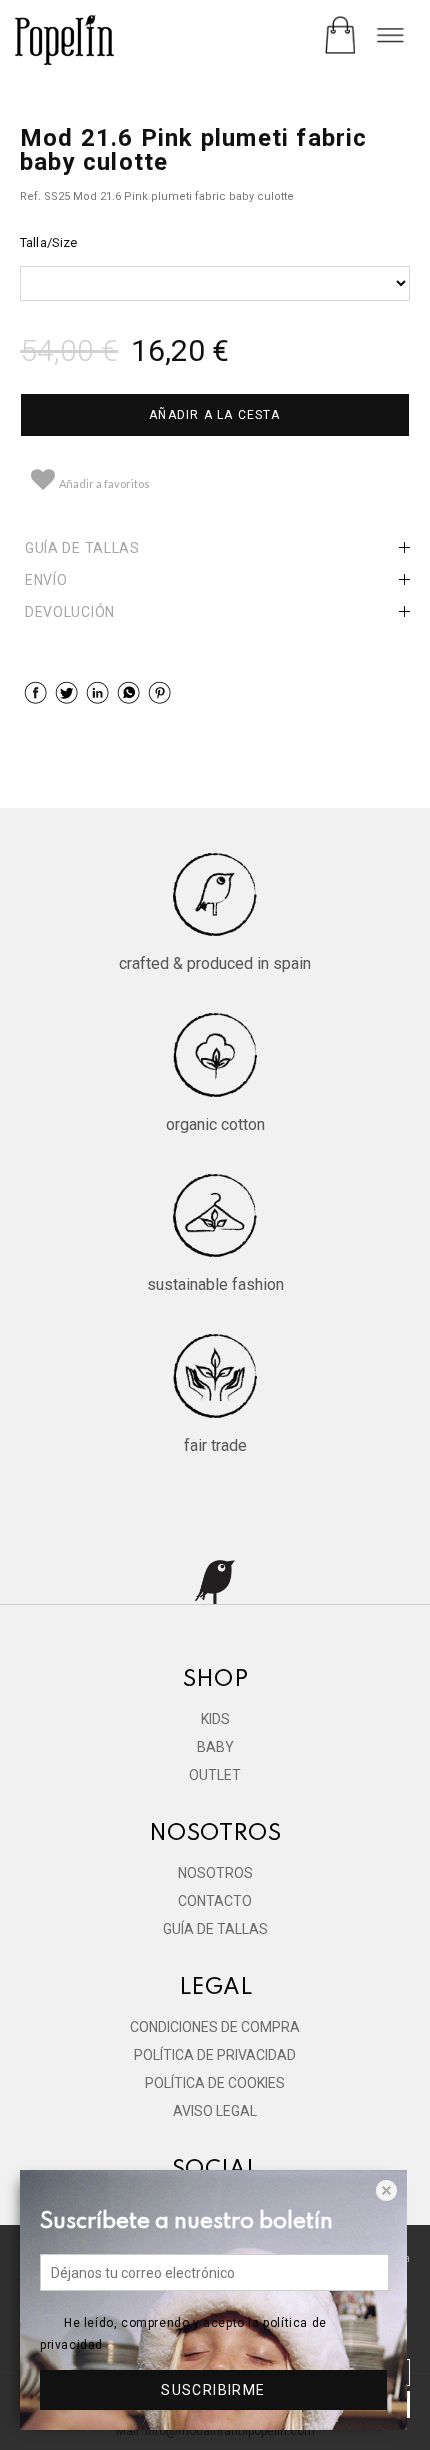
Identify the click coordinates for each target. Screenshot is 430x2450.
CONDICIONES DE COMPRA (215, 2027)
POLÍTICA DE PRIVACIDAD (215, 2055)
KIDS (215, 1719)
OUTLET (215, 1775)
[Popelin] (64, 42)
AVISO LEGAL (215, 2111)
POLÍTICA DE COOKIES (215, 2083)
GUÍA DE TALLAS (215, 1929)
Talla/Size (48, 242)
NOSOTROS (215, 1873)
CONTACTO (215, 1901)
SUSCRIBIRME (213, 2390)
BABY (215, 1747)
